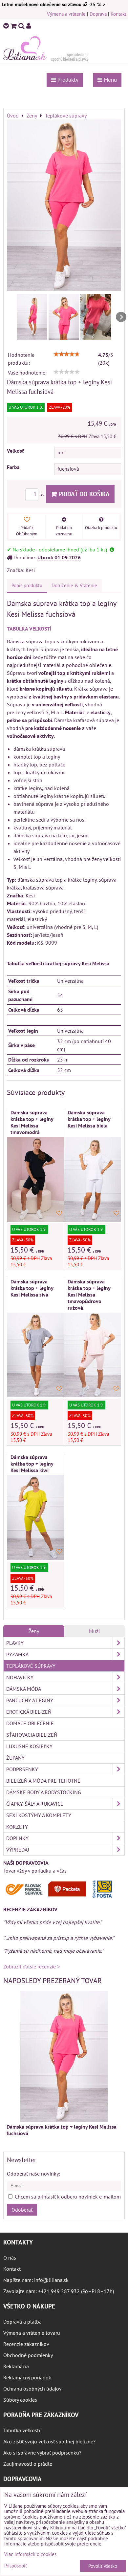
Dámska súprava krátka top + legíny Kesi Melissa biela (89, 1119)
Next (121, 317)
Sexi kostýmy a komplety (39, 1815)
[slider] (67, 354)
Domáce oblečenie (30, 1723)
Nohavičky (20, 1677)
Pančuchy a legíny (30, 1700)
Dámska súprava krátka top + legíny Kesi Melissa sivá (32, 1288)
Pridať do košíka (83, 494)
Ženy (34, 1631)
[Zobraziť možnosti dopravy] (61, 1897)
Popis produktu (27, 585)
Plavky (15, 1643)
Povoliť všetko (103, 2566)
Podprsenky (22, 1769)
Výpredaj (18, 1850)
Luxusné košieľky (29, 1746)
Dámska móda (24, 1689)
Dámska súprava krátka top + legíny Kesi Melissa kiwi (32, 1464)
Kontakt (118, 14)
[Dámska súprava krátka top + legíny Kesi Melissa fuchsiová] (64, 206)
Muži (94, 1631)
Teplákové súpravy (31, 1666)
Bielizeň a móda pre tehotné (43, 1781)
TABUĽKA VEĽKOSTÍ (29, 629)
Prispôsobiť (16, 2566)
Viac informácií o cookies (30, 2554)
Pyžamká (17, 1654)
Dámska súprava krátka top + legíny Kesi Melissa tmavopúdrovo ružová (89, 1295)
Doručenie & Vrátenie (74, 585)
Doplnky (17, 1838)
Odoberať (22, 2210)
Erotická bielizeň (29, 1712)
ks (43, 495)
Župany (15, 1758)
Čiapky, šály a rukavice (35, 1804)
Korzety (17, 1827)
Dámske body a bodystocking (44, 1792)
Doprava (98, 14)
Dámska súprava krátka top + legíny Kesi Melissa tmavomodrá (32, 1122)
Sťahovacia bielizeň (32, 1735)
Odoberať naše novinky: (33, 2174)
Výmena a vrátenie (66, 14)
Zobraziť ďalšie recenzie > (32, 1966)
